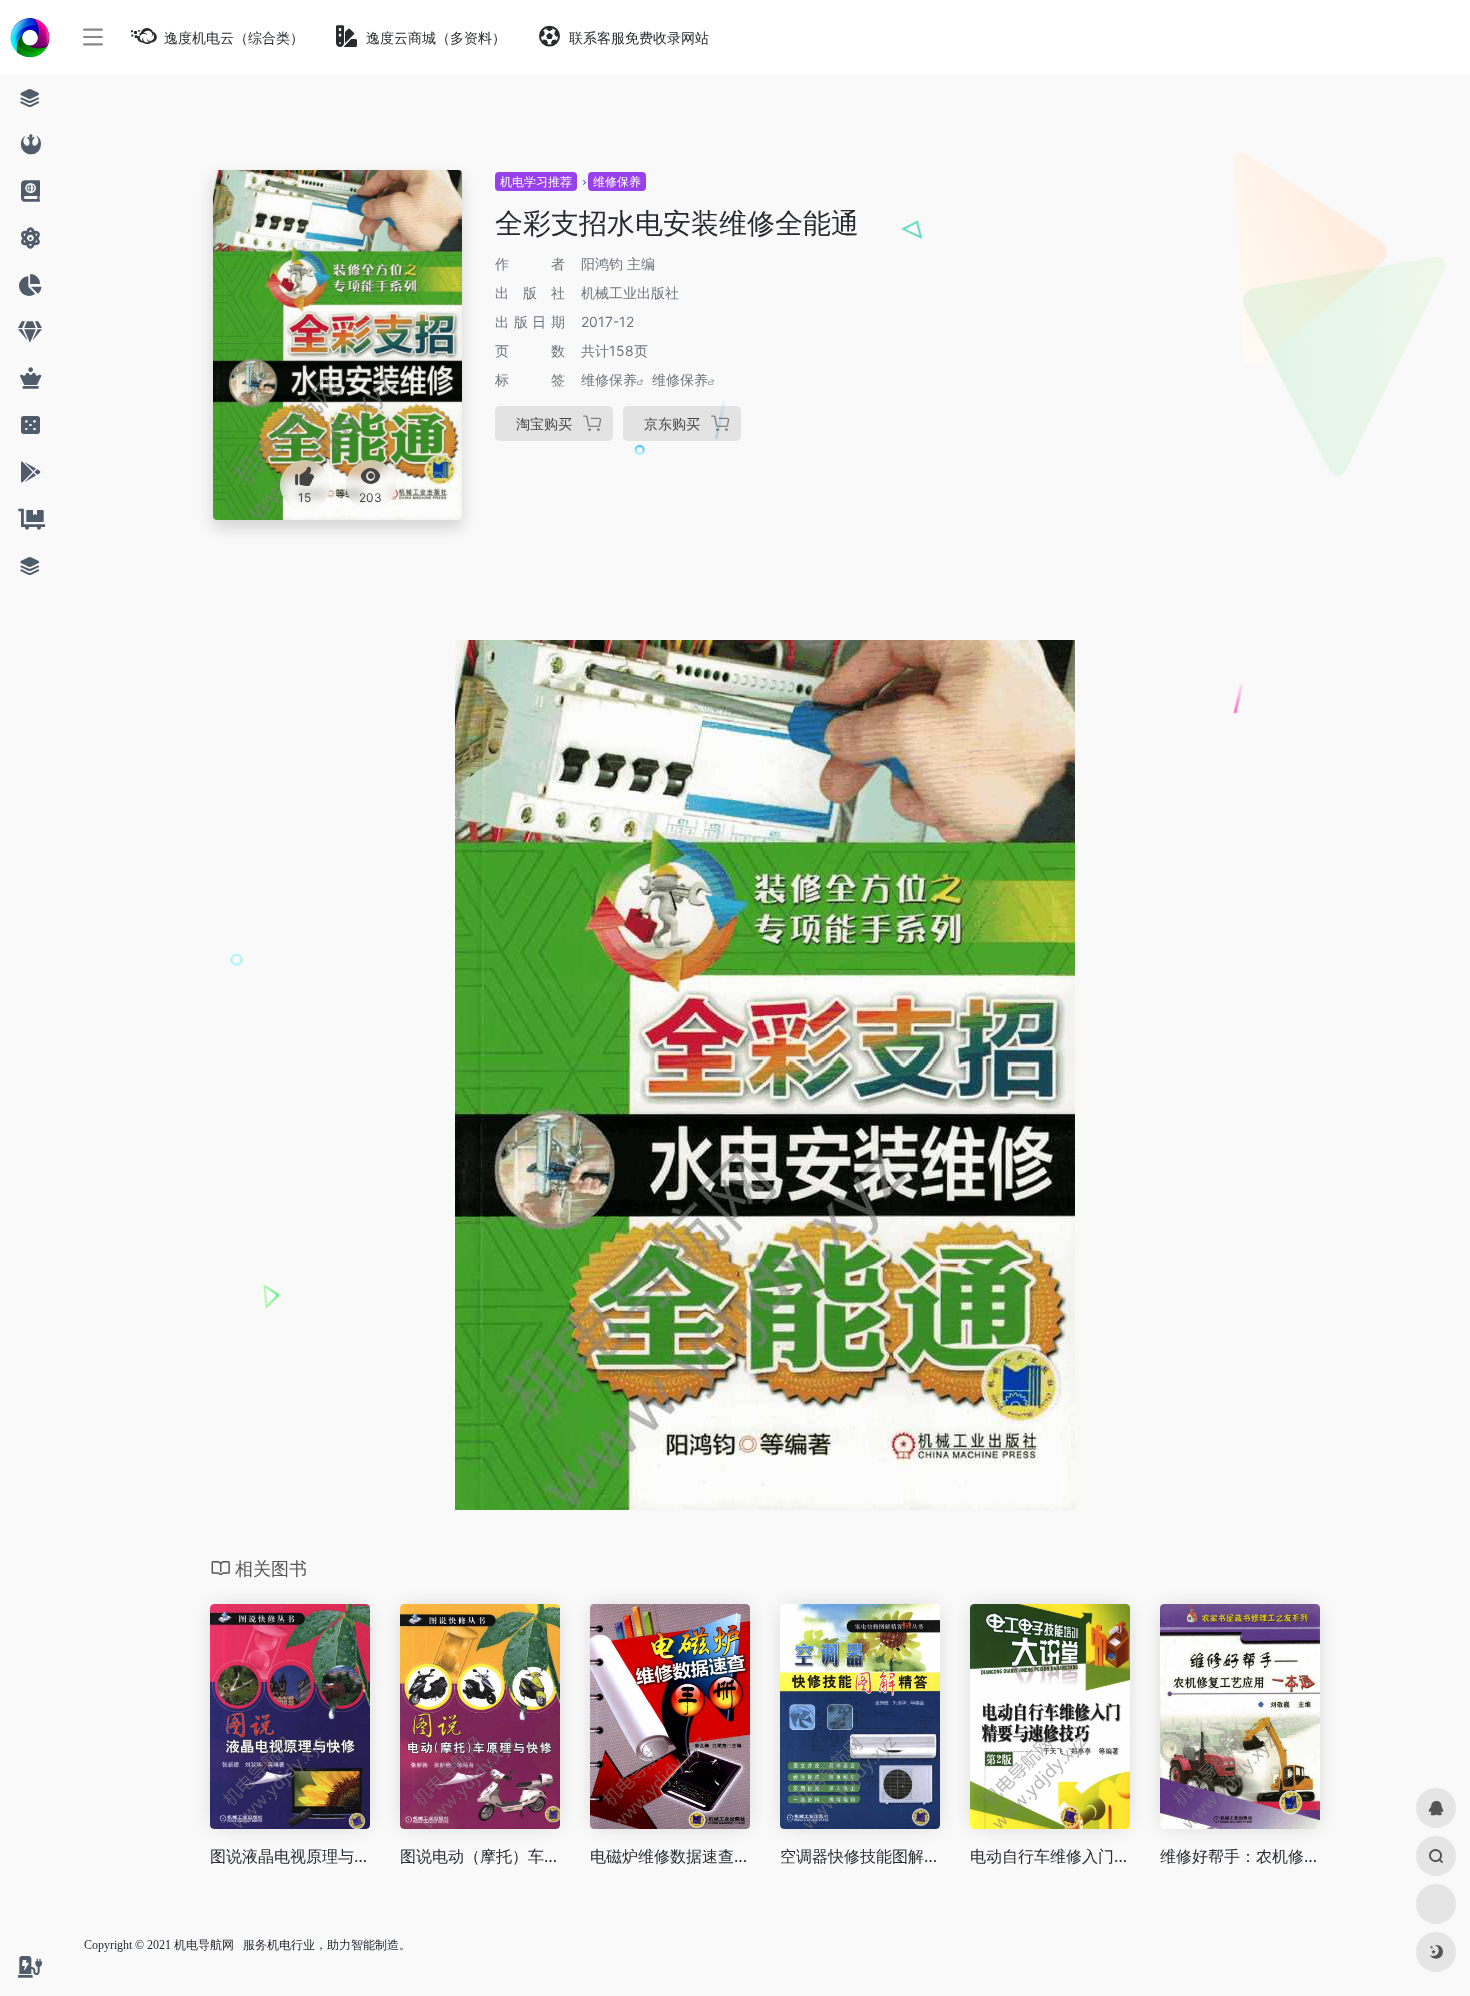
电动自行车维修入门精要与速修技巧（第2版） (1050, 1856)
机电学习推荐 (536, 181)
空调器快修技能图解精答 (860, 1856)
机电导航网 (204, 1945)
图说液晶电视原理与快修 (290, 1856)
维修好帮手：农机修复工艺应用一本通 (1240, 1856)
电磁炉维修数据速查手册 (670, 1856)
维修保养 (617, 181)
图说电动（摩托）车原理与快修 (480, 1856)
